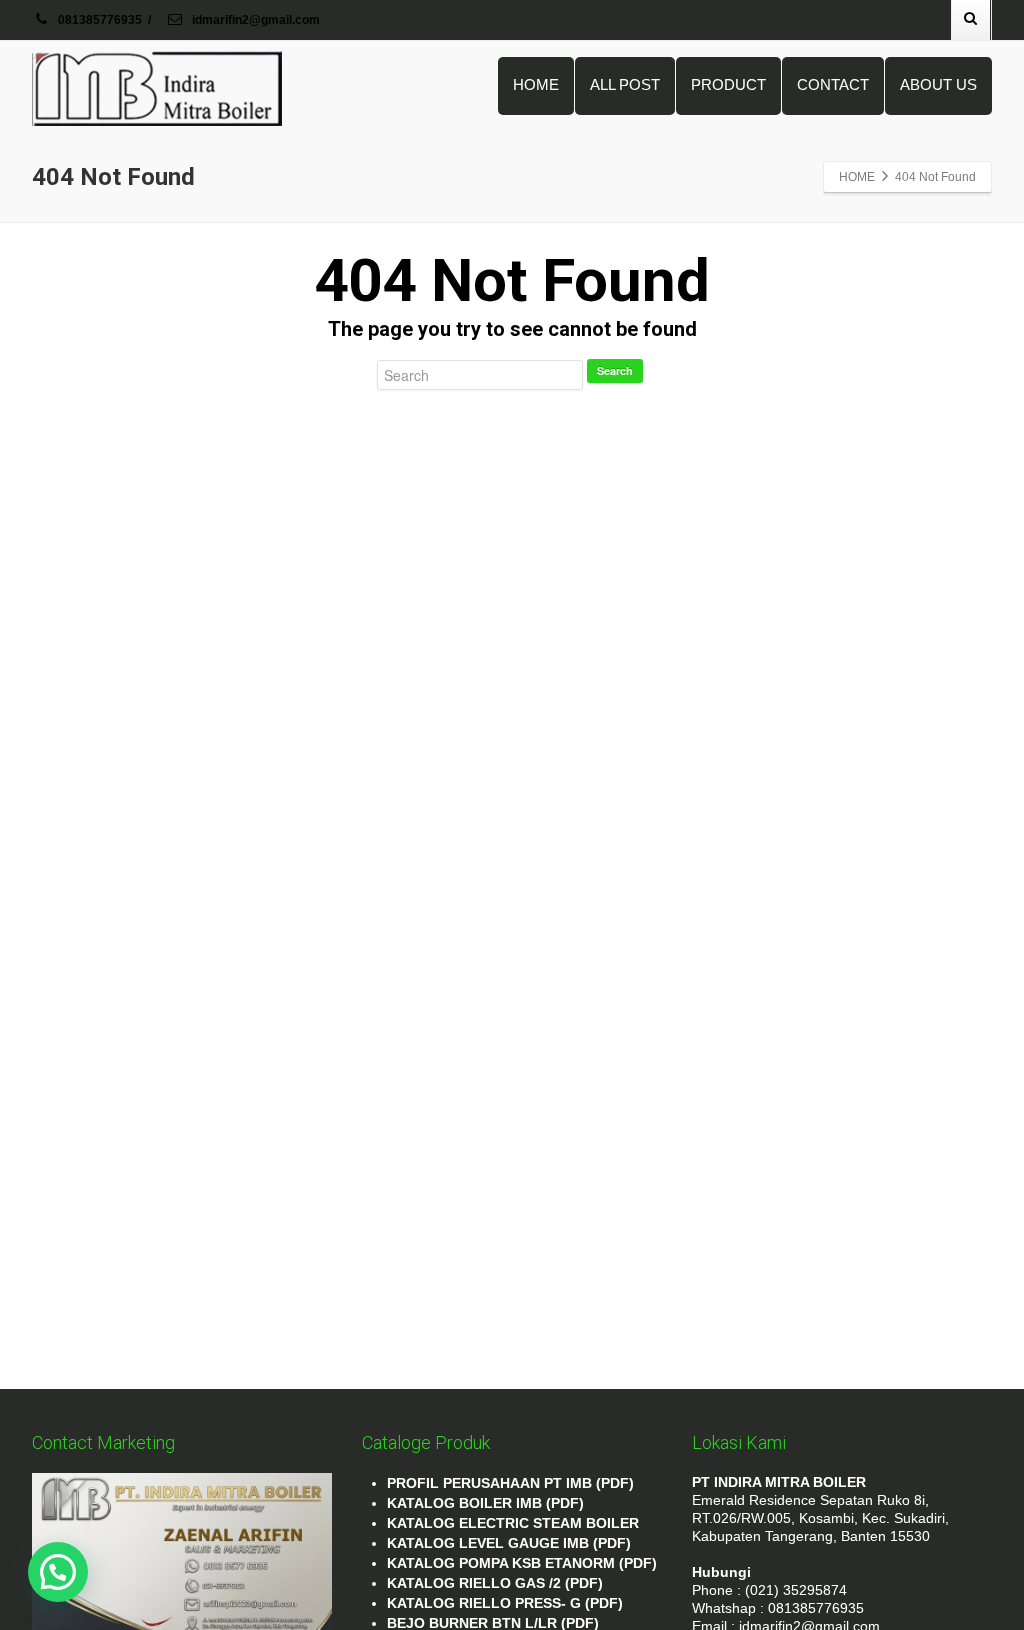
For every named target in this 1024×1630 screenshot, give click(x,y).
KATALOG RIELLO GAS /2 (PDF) (495, 1583)
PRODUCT (728, 84)
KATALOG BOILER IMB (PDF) (485, 1503)
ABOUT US (938, 84)
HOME (536, 84)
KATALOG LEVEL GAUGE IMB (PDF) (509, 1543)
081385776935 (100, 20)
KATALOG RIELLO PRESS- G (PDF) (505, 1603)
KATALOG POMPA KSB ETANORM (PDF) (522, 1563)
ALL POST (625, 84)
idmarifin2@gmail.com (254, 20)
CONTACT (833, 84)
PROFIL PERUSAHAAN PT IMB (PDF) (510, 1483)
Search (615, 370)
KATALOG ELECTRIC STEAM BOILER (513, 1523)
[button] (58, 1572)
